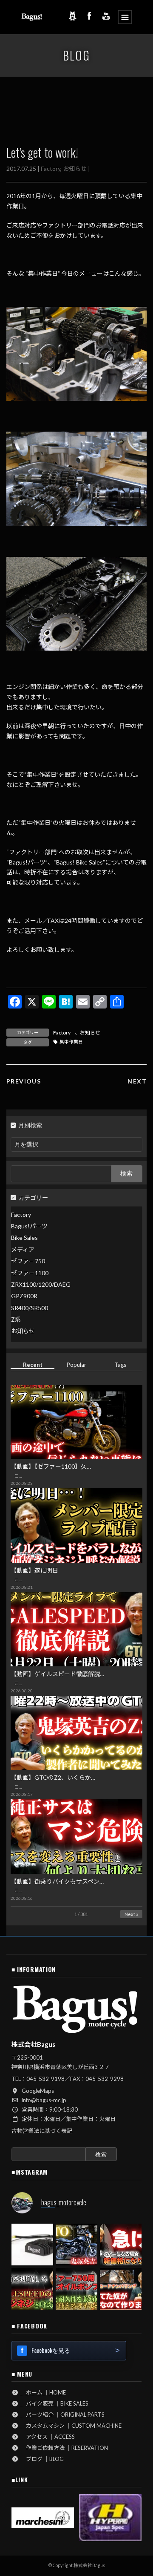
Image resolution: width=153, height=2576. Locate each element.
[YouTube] (106, 16)
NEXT (137, 1081)
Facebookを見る (51, 2350)
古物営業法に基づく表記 (42, 2131)
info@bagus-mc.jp (44, 2100)
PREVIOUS (24, 1081)
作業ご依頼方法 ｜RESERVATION (64, 2448)
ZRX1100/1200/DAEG (41, 1284)
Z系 (16, 1319)
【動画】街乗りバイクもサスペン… (57, 1881)
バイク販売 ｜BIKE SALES (54, 2403)
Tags (120, 1365)
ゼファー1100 (30, 1272)
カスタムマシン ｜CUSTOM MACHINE (71, 2426)
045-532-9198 (45, 2079)
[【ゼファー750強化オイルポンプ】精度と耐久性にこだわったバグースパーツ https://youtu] (76, 2289)
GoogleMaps (38, 2091)
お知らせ (75, 169)
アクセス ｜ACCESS (48, 2437)
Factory (51, 169)
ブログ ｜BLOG (42, 2459)
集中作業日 (71, 1042)
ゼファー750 (28, 1261)
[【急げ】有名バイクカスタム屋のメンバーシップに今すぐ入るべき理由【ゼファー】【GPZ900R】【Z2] (121, 2245)
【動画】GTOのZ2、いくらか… (53, 1777)
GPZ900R (24, 1296)
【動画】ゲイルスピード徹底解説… (57, 1674)
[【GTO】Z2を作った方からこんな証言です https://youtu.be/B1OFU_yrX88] (76, 2245)
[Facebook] (89, 16)
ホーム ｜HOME (43, 2392)
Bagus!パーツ (29, 1226)
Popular (76, 1365)
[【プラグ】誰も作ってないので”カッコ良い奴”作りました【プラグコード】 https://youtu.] (121, 2289)
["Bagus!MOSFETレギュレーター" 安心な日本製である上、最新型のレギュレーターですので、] (32, 2245)
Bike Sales (24, 1238)
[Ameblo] (72, 16)
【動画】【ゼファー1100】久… (51, 1466)
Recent (33, 1365)
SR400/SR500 (30, 1307)
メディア (23, 1249)
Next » (131, 1914)
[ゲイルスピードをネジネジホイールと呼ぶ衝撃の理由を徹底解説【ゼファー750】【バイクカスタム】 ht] (32, 2289)
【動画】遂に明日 (34, 1570)
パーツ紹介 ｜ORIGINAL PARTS (62, 2415)
